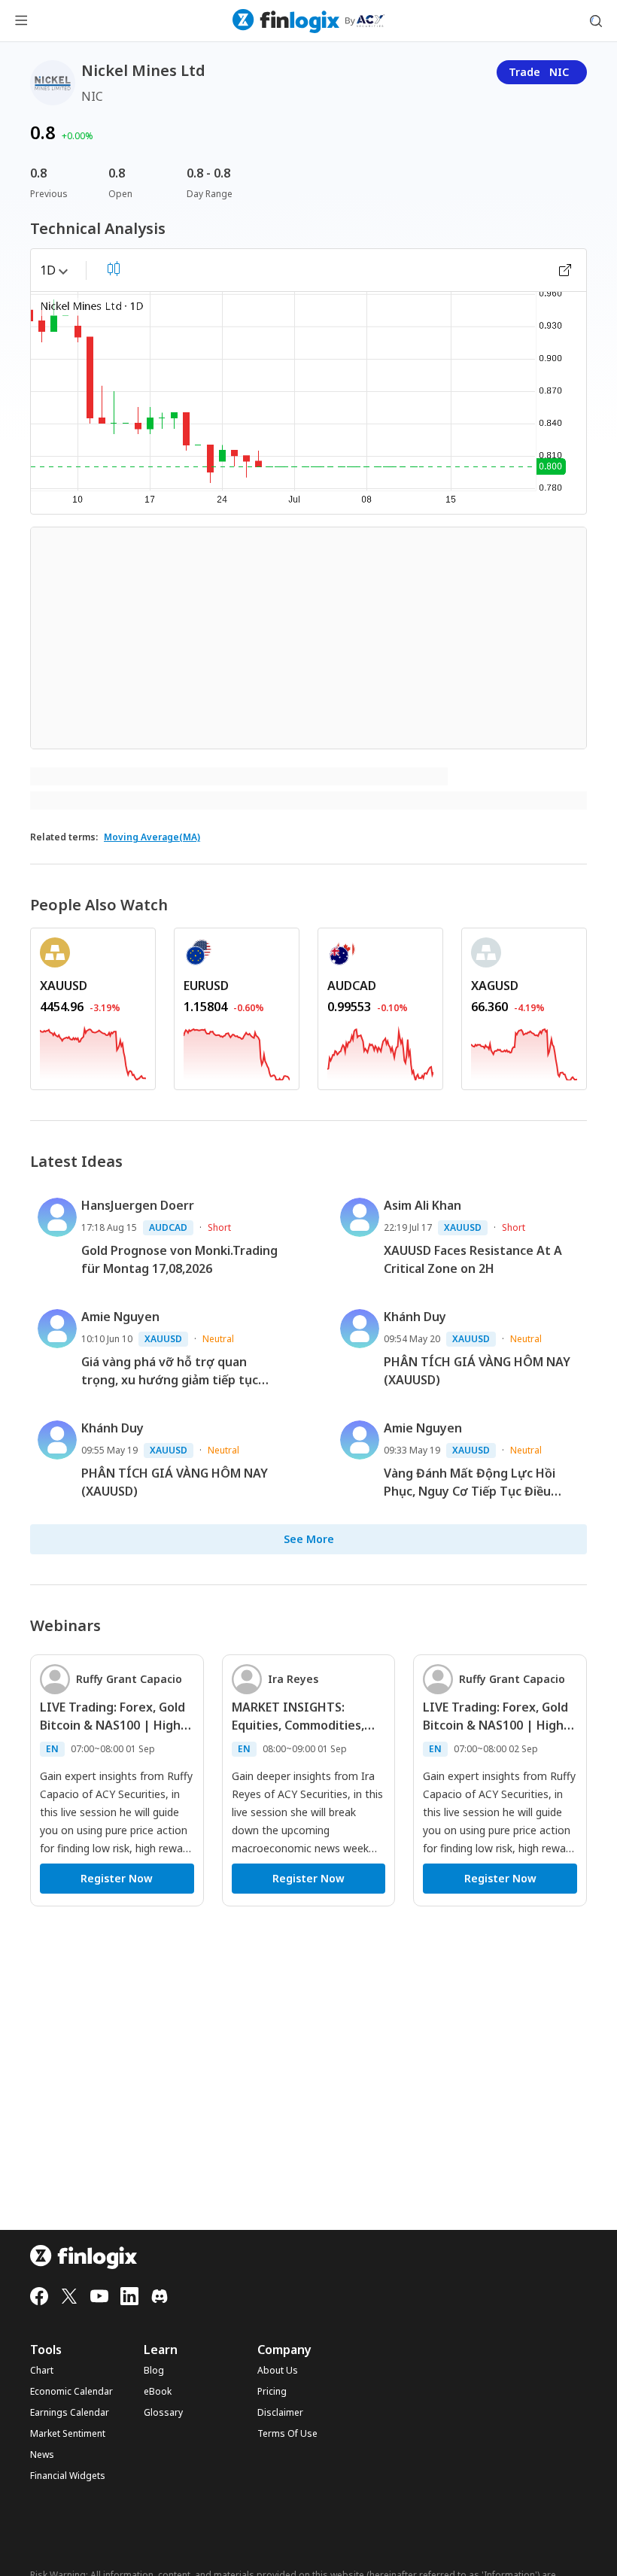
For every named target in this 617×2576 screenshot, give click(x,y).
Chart (42, 2371)
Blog (154, 2371)
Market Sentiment (68, 2434)
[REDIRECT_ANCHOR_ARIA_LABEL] (93, 1051)
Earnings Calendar (70, 2413)
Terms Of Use (287, 2434)
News (42, 2455)
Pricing (272, 2392)
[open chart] (565, 270)
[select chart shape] (114, 269)
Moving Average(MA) (152, 837)
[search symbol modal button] (596, 21)
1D (48, 270)
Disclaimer (280, 2413)
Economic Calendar (71, 2392)
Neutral (218, 1339)
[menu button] (21, 21)
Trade (539, 72)
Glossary (163, 2413)
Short (219, 1227)
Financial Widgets (68, 2476)
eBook (158, 2392)
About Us (278, 2371)
